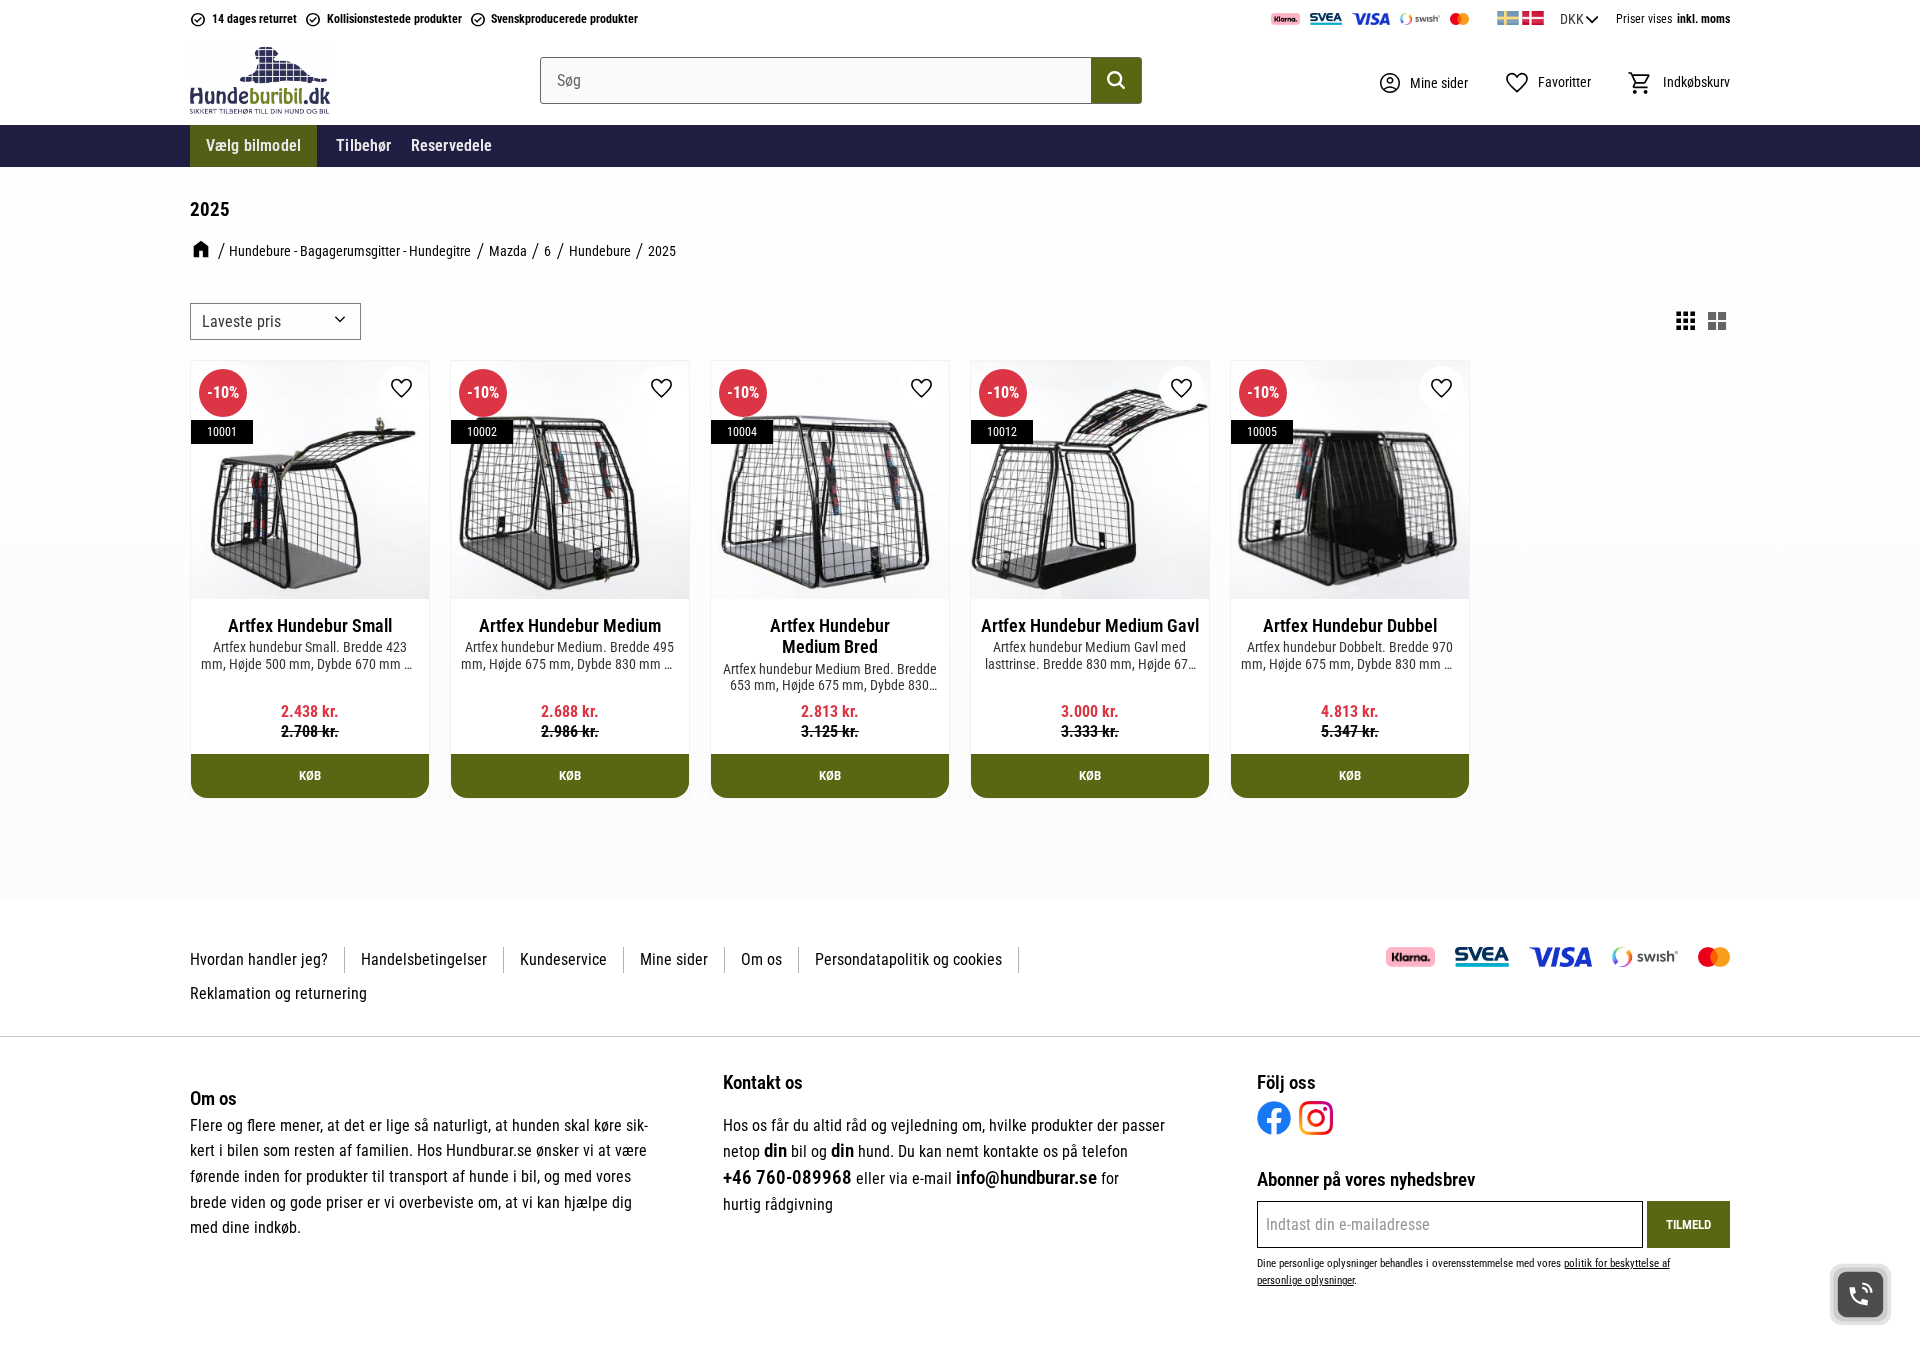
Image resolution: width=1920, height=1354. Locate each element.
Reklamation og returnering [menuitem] (278, 993)
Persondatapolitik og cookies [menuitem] (908, 959)
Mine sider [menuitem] (674, 959)
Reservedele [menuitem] (452, 145)
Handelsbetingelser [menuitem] (424, 959)
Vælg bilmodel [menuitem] (253, 145)
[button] (1547, 83)
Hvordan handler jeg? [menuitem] (259, 959)
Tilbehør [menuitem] (363, 145)
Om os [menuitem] (761, 959)
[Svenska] (1508, 15)
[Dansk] (1533, 15)
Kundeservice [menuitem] (563, 959)
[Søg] (1116, 81)
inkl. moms (1703, 19)
